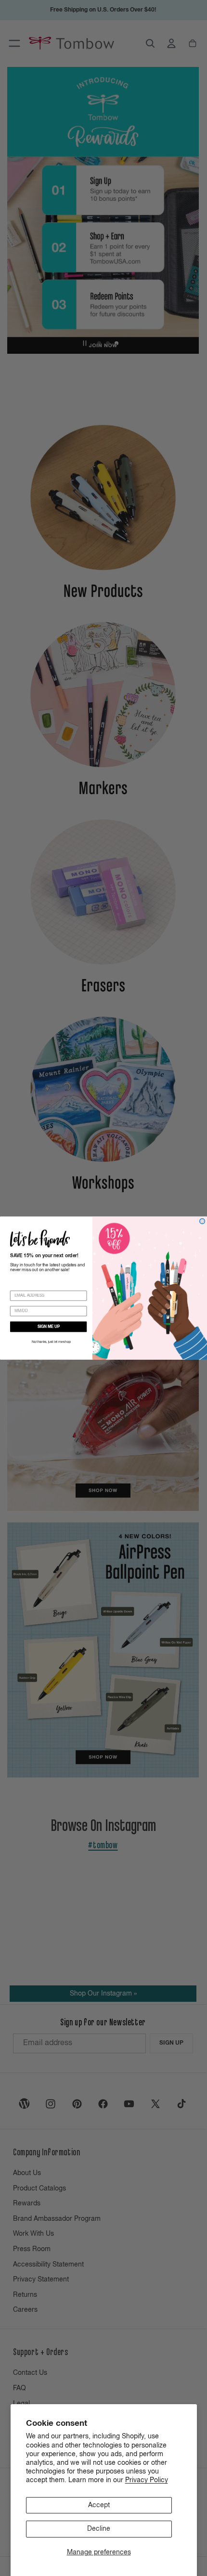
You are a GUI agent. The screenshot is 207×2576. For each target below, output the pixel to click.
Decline (99, 2529)
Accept (99, 2505)
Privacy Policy (147, 2480)
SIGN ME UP (49, 1327)
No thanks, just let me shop (51, 1342)
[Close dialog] (202, 1221)
